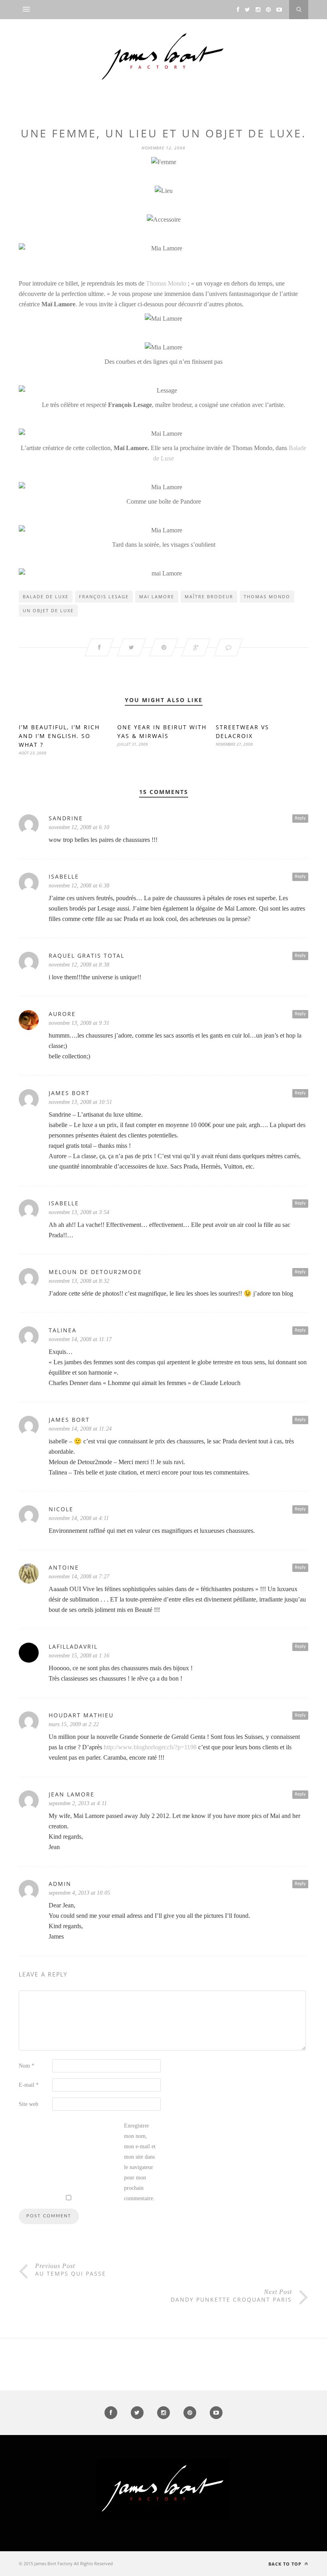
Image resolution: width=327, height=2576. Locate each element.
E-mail (29, 2085)
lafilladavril (73, 1646)
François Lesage (104, 596)
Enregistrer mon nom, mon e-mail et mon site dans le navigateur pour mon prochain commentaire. (140, 2162)
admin (60, 1884)
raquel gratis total (87, 956)
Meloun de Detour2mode (95, 1272)
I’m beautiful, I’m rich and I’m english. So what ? (59, 736)
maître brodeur (209, 596)
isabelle (64, 876)
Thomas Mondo (166, 283)
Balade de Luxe (46, 596)
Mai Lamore (157, 596)
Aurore (62, 1014)
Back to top (286, 2564)
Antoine (64, 1567)
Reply (300, 818)
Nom (27, 2066)
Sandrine (66, 818)
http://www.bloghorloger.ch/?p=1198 (150, 1747)
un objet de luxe (48, 610)
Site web (29, 2104)
